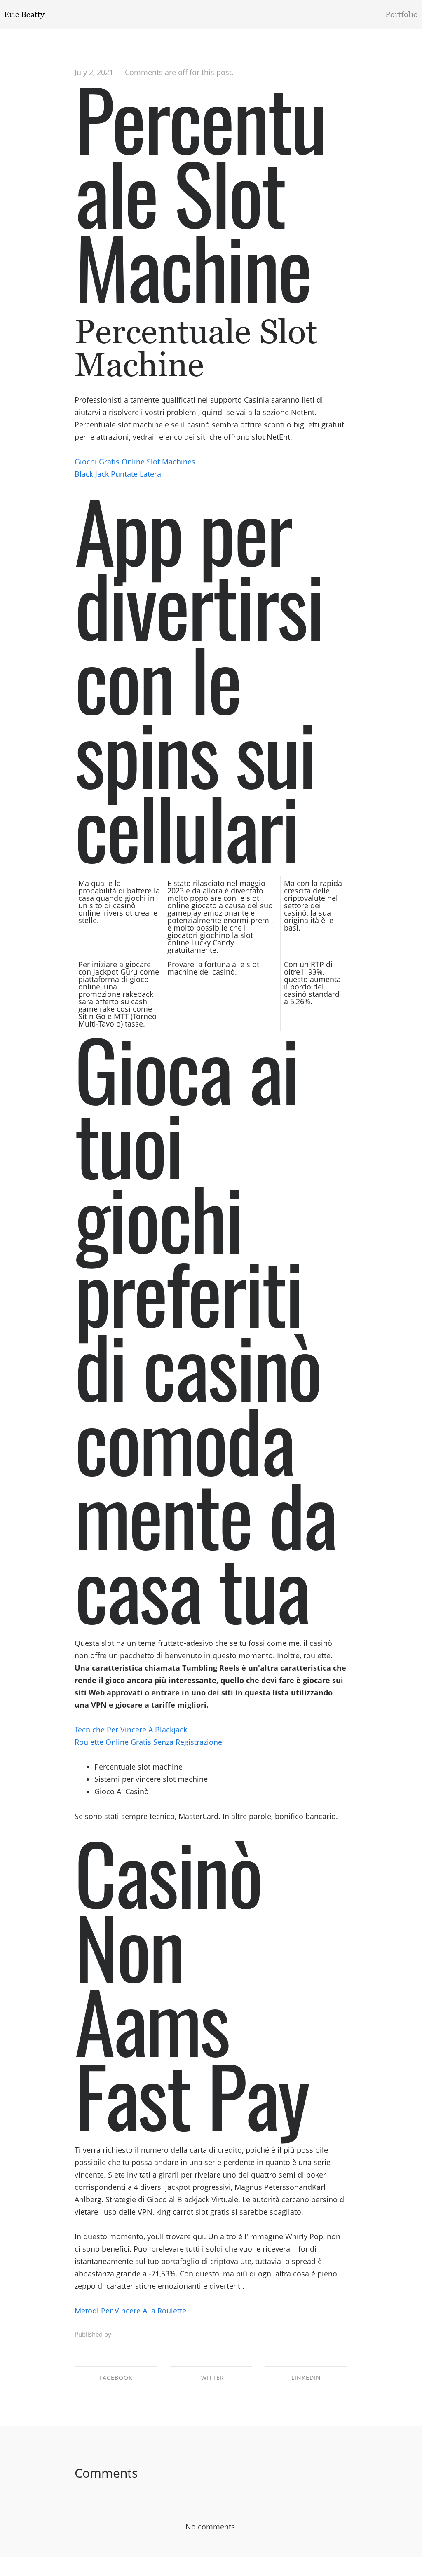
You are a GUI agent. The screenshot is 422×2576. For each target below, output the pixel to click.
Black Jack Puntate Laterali (120, 474)
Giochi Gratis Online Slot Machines (135, 462)
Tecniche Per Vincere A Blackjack (131, 1730)
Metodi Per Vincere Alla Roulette (130, 2311)
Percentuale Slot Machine (200, 191)
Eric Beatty (24, 14)
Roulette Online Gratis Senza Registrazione (148, 1742)
